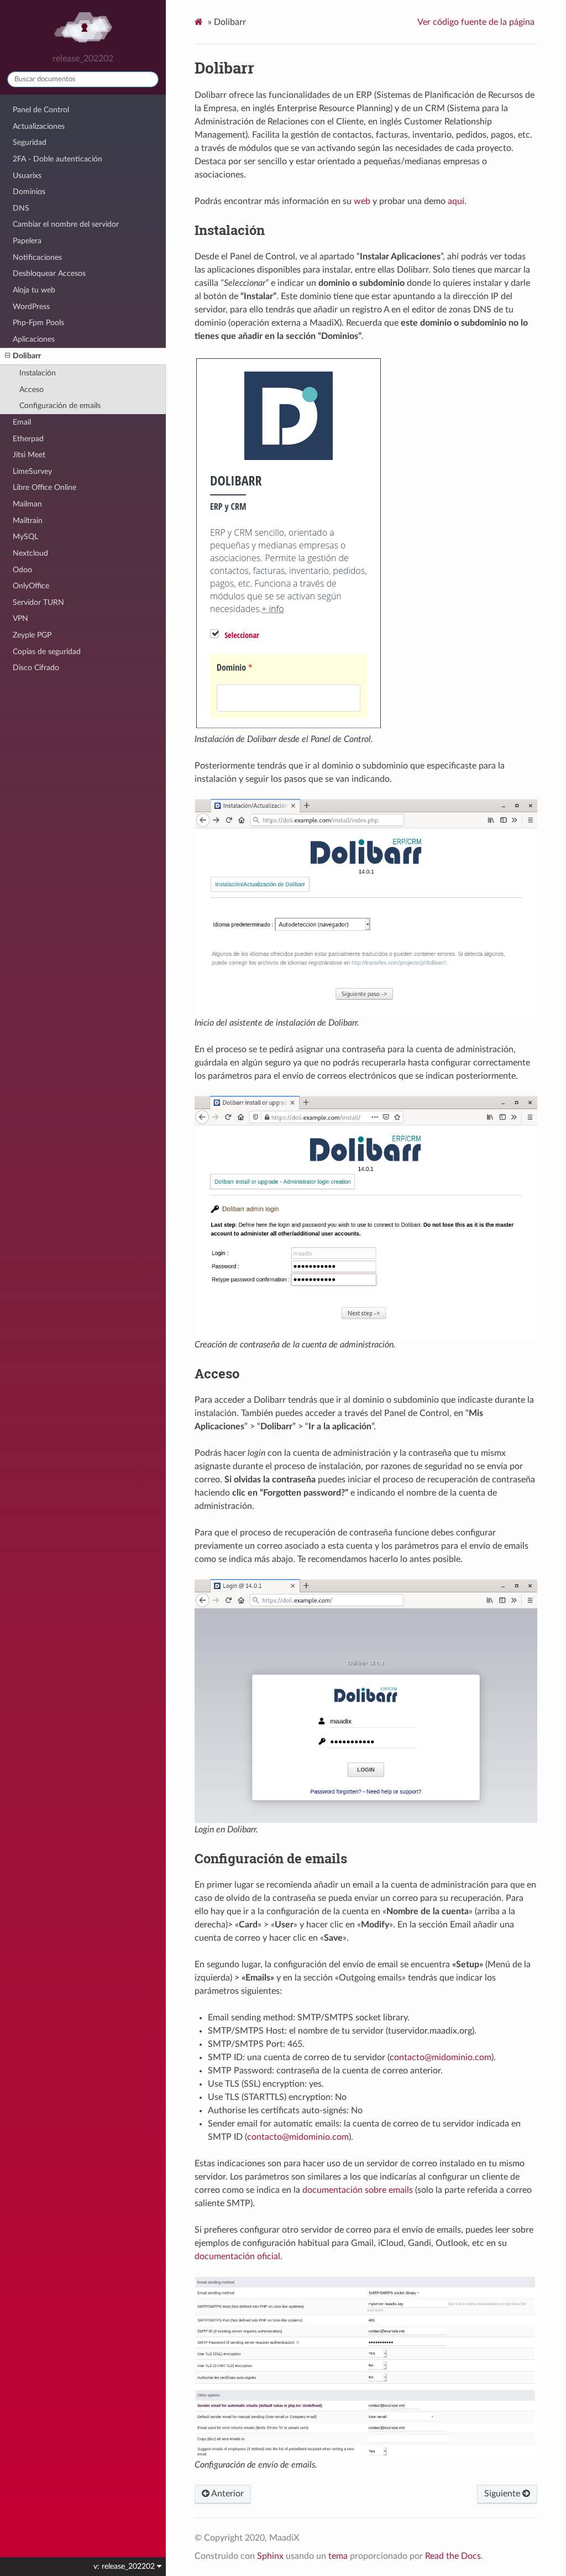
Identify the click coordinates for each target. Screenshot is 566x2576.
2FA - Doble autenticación (57, 159)
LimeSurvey (32, 471)
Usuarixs (27, 176)
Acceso (32, 390)
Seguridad (30, 142)
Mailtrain (28, 521)
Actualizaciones (39, 126)
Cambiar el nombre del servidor (66, 224)
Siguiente (503, 2494)
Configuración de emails (60, 406)
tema (338, 2556)
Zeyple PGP (32, 635)
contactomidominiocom (441, 2057)
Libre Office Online (44, 487)
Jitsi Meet (29, 455)
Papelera (27, 241)
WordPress (31, 307)
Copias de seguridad (47, 652)
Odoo (22, 570)
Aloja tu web (34, 290)
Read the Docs (453, 2556)
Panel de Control (41, 110)
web (362, 201)
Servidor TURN (38, 602)
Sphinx (270, 2556)
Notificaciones (37, 257)
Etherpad (28, 439)
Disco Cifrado (36, 668)
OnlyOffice (31, 586)
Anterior (227, 2494)
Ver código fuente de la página (476, 22)
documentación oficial (237, 2256)
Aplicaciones (34, 339)
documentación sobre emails (358, 2190)
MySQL (25, 537)
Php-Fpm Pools (38, 323)
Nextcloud (30, 553)
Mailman (27, 504)
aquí (456, 201)
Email (22, 422)
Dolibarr (27, 356)
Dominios (29, 192)
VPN (20, 618)
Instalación (38, 373)
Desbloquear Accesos (49, 273)
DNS (21, 208)
